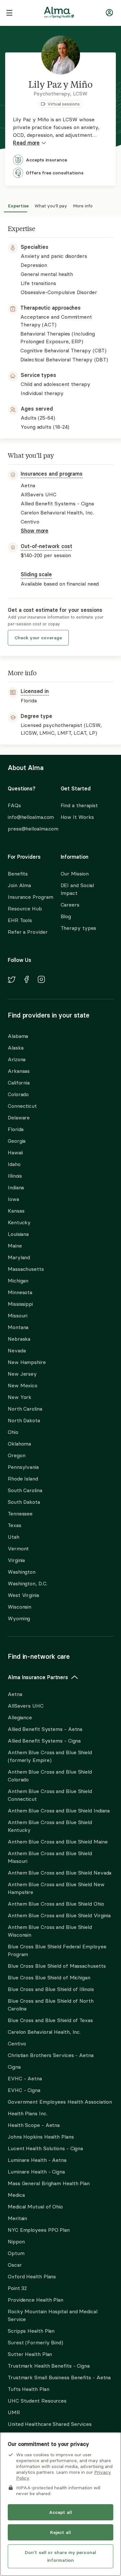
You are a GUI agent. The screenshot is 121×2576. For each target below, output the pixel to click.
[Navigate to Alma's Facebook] (27, 980)
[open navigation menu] (9, 14)
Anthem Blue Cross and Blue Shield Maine (58, 1842)
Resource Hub (25, 908)
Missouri (18, 1316)
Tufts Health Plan (28, 2389)
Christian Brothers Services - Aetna (51, 2055)
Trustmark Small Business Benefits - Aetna (59, 2377)
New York (20, 1397)
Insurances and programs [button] (52, 474)
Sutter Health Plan (30, 2354)
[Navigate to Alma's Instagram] (41, 980)
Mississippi (20, 1304)
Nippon (16, 2241)
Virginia (16, 1560)
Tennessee (20, 1514)
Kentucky (19, 1222)
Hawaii (15, 1152)
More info (83, 205)
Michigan (18, 1281)
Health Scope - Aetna (34, 2125)
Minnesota (20, 1292)
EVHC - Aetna (25, 2078)
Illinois (15, 1176)
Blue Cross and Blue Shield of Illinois (51, 1989)
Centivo (17, 2043)
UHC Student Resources (37, 2401)
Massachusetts (26, 1269)
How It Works (77, 817)
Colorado (18, 1094)
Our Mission (75, 874)
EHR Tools (20, 920)
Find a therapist (79, 805)
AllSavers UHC (26, 1706)
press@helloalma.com (28, 829)
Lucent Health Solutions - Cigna (45, 2148)
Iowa (13, 1199)
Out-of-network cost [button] (46, 546)
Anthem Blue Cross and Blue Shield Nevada (60, 1873)
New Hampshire (27, 1362)
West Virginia (23, 1595)
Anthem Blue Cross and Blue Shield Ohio (56, 1904)
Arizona (17, 1059)
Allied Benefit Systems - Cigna (44, 1741)
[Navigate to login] (109, 14)
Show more (35, 531)
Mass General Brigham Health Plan (49, 2183)
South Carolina (25, 1490)
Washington (22, 1572)
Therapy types (79, 928)
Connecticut (22, 1106)
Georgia (17, 1141)
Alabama (18, 1036)
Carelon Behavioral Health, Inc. (44, 2032)
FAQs (14, 805)
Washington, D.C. (28, 1583)
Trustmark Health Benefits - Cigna (49, 2366)
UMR (14, 2412)
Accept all (60, 2512)
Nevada (17, 1350)
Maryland (19, 1257)
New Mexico (23, 1385)
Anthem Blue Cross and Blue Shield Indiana (59, 1811)
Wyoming (19, 1618)
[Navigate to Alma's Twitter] (12, 981)
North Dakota (24, 1420)
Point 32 (17, 2288)
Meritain (17, 2218)
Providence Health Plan (35, 2300)
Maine (15, 1246)
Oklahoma (19, 1444)
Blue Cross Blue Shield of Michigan (49, 1977)
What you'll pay (51, 205)
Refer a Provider (28, 932)
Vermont (18, 1548)
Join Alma (19, 885)
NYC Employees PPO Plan (39, 2230)
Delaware (19, 1117)
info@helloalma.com (28, 817)
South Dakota (24, 1502)
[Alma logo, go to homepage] (59, 14)
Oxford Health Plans (32, 2276)
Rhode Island (23, 1479)
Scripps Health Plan (31, 2331)
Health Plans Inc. (27, 2113)
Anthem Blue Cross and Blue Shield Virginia (59, 1915)
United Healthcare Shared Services (50, 2424)
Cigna (14, 2067)
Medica (16, 2195)
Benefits (18, 874)
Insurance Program (30, 897)
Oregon (16, 1455)
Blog (66, 916)
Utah (14, 1537)
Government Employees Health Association (60, 2102)
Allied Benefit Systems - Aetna (45, 1729)
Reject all (60, 2532)
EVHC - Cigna (24, 2090)
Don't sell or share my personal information (60, 2556)
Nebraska (19, 1339)
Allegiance (20, 1717)
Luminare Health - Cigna (36, 2172)
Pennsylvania (23, 1467)
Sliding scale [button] (36, 574)
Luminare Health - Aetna (37, 2160)
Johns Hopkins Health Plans (41, 2137)
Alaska (15, 1048)
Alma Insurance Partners (38, 1677)
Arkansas (19, 1071)
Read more (26, 143)
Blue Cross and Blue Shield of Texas (50, 2020)
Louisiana (18, 1234)
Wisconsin (20, 1607)
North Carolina (25, 1409)
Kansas (16, 1211)
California (19, 1083)
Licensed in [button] (35, 691)
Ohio (13, 1432)
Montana (18, 1327)
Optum (16, 2253)
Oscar (15, 2265)
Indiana (16, 1187)
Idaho (14, 1164)
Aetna (15, 1694)
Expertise (18, 205)
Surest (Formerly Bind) (35, 2342)
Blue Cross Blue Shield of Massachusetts (57, 1966)
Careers (70, 905)
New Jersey (22, 1374)
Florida (16, 1129)
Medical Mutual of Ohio (35, 2207)
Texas (15, 1525)
